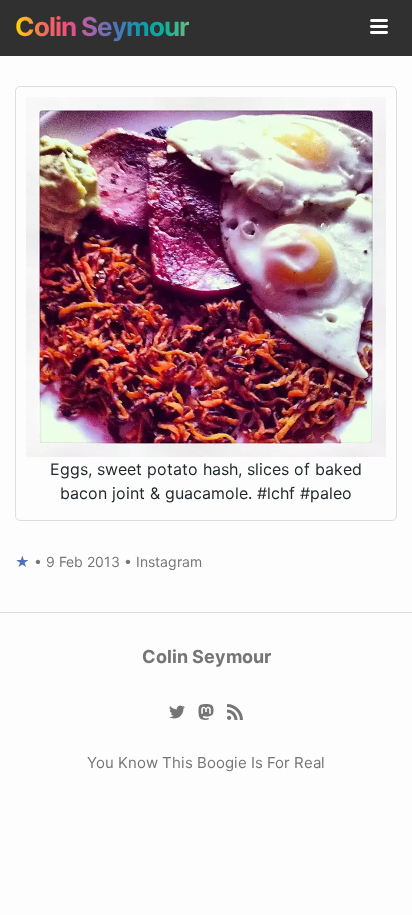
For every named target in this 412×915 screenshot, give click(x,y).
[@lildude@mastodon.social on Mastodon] (206, 710)
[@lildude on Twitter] (177, 710)
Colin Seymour (102, 26)
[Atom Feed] (235, 710)
